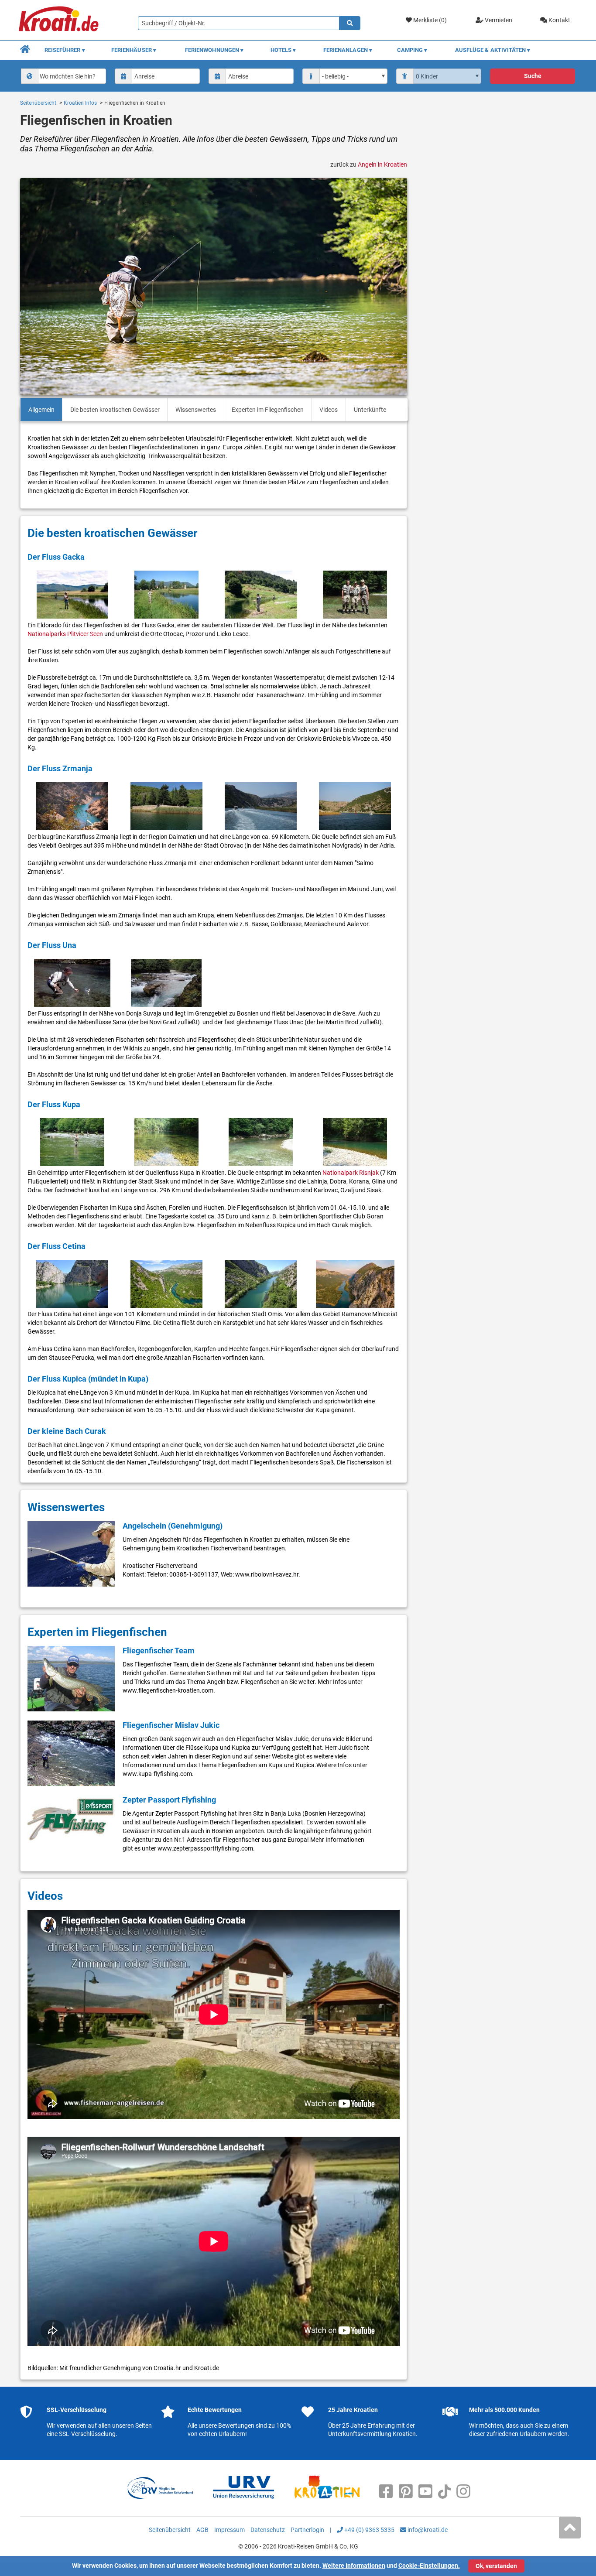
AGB (202, 2530)
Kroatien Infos (80, 103)
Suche (533, 76)
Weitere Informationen (354, 2566)
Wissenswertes (196, 410)
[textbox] (71, 76)
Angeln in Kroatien (382, 164)
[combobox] (64, 76)
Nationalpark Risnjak (351, 1173)
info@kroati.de (427, 2530)
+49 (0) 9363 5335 (369, 2530)
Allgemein (41, 410)
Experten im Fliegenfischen (268, 410)
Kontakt (559, 20)
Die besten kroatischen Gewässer (115, 410)
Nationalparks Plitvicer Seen (65, 634)
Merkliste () (429, 20)
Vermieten (498, 20)
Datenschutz (268, 2530)
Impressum (229, 2530)
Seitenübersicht (38, 103)
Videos (329, 410)
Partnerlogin (307, 2530)
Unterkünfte (370, 410)
